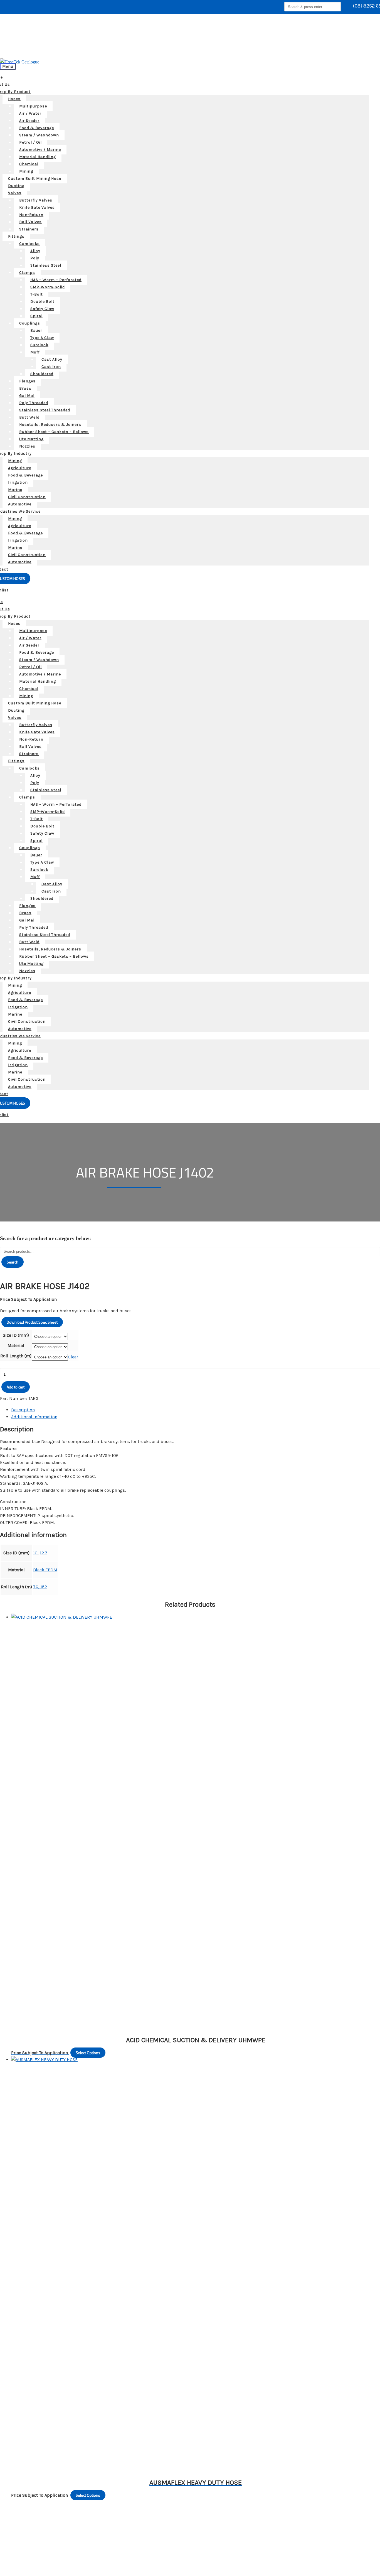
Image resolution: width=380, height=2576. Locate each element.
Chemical (29, 164)
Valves (15, 193)
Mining (26, 171)
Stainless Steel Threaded (45, 410)
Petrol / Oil (30, 142)
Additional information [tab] (34, 1417)
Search (13, 1262)
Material (16, 1345)
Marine (15, 490)
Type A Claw (42, 338)
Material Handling (38, 157)
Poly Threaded (34, 403)
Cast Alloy (52, 359)
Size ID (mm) (16, 1335)
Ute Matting (31, 439)
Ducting (16, 186)
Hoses (14, 99)
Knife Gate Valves (37, 207)
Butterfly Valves (36, 200)
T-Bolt (37, 294)
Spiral (36, 316)
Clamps (27, 273)
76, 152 (40, 1587)
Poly (35, 258)
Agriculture (20, 468)
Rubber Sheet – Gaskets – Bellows (54, 432)
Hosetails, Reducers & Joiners (50, 425)
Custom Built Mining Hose (35, 179)
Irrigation (18, 482)
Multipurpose (33, 106)
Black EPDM (45, 1570)
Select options (88, 2053)
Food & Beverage (37, 128)
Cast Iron (51, 367)
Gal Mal (27, 396)
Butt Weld (29, 417)
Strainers (29, 229)
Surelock (39, 345)
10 (35, 1553)
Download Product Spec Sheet (32, 1322)
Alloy (35, 251)
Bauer (36, 330)
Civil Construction (27, 497)
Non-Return (31, 215)
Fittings (16, 236)
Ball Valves (30, 222)
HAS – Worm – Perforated (56, 280)
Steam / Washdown (39, 135)
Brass (25, 388)
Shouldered (42, 374)
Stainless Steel (46, 265)
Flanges (27, 381)
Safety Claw (42, 309)
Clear (73, 1357)
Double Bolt (42, 302)
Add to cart (16, 1387)
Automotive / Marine (40, 150)
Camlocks (29, 244)
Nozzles (27, 446)
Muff (35, 352)
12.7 (44, 1553)
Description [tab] (23, 1410)
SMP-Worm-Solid (48, 287)
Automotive (20, 504)
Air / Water (30, 113)
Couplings (30, 323)
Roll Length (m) (16, 1356)
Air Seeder (29, 121)
